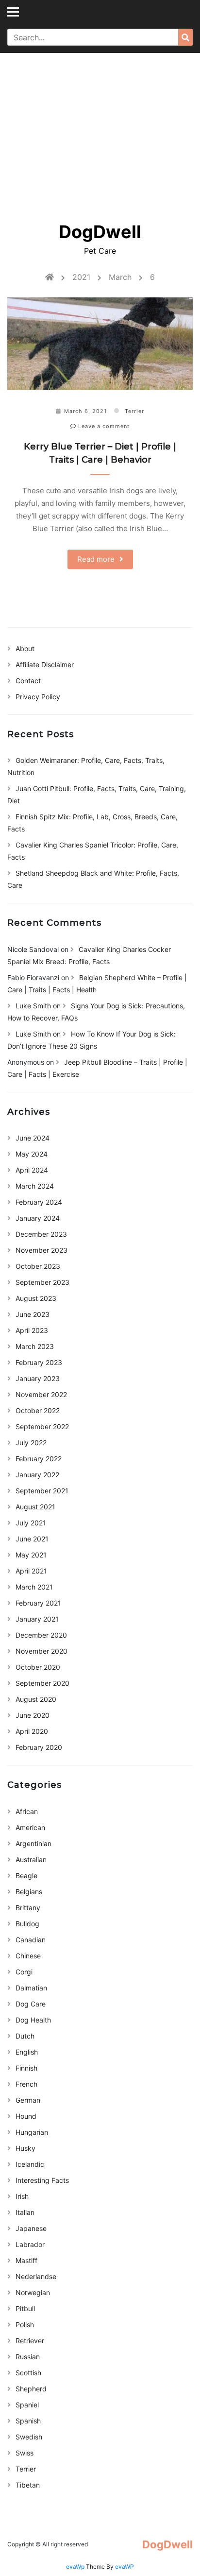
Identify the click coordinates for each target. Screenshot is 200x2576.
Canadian (31, 1940)
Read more (96, 559)
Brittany (28, 1908)
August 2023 (36, 1298)
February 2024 (39, 1202)
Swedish (29, 2437)
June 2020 (33, 1715)
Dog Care (31, 2004)
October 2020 (38, 1667)
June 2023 (33, 1314)
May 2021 (31, 1555)
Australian (31, 1859)
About (25, 648)
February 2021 (38, 1603)
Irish (22, 2196)
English (27, 2052)
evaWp (76, 2567)
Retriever (30, 2341)
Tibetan (28, 2485)
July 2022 (31, 1443)
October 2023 (38, 1266)
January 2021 (37, 1619)
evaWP (125, 2567)
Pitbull (25, 2308)
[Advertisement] (100, 131)
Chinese (28, 1956)
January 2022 (37, 1475)
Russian (28, 2357)
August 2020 (36, 1699)
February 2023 (39, 1362)
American (30, 1827)
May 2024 (32, 1154)
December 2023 (41, 1234)
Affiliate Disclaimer (45, 665)
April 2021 (31, 1571)
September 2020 (42, 1683)
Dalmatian (31, 1988)
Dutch (25, 2036)
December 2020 (41, 1635)
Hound (26, 2116)
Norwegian (33, 2292)
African (27, 1811)
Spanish (28, 2421)
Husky (25, 2148)
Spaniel (27, 2405)
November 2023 (42, 1250)
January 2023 (38, 1378)
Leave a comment (103, 426)
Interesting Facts (42, 2180)
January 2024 (38, 1218)
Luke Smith (33, 1006)
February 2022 (39, 1459)
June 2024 (33, 1138)
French (26, 2084)
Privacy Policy (38, 697)
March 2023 (35, 1346)
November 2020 (42, 1651)
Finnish (26, 2068)
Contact (28, 681)
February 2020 (39, 1747)
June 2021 (32, 1539)
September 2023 (42, 1282)
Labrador (30, 2244)
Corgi (24, 1972)
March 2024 (35, 1186)
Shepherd (31, 2389)
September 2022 (42, 1426)
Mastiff (26, 2260)
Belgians (29, 1892)
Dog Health (33, 2020)
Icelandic (30, 2164)
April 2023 (32, 1330)
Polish (25, 2325)
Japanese (31, 2228)
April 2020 (32, 1731)
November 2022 (41, 1394)
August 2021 (35, 1507)
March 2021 (34, 1587)
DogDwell (100, 232)
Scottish (28, 2373)
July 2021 (31, 1523)
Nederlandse (36, 2276)
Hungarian (32, 2132)
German (28, 2100)
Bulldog (27, 1924)
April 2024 (32, 1170)
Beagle (26, 1876)
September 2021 (42, 1491)
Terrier (134, 411)
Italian (25, 2212)
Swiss (25, 2453)
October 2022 (38, 1410)
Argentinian (33, 1843)
